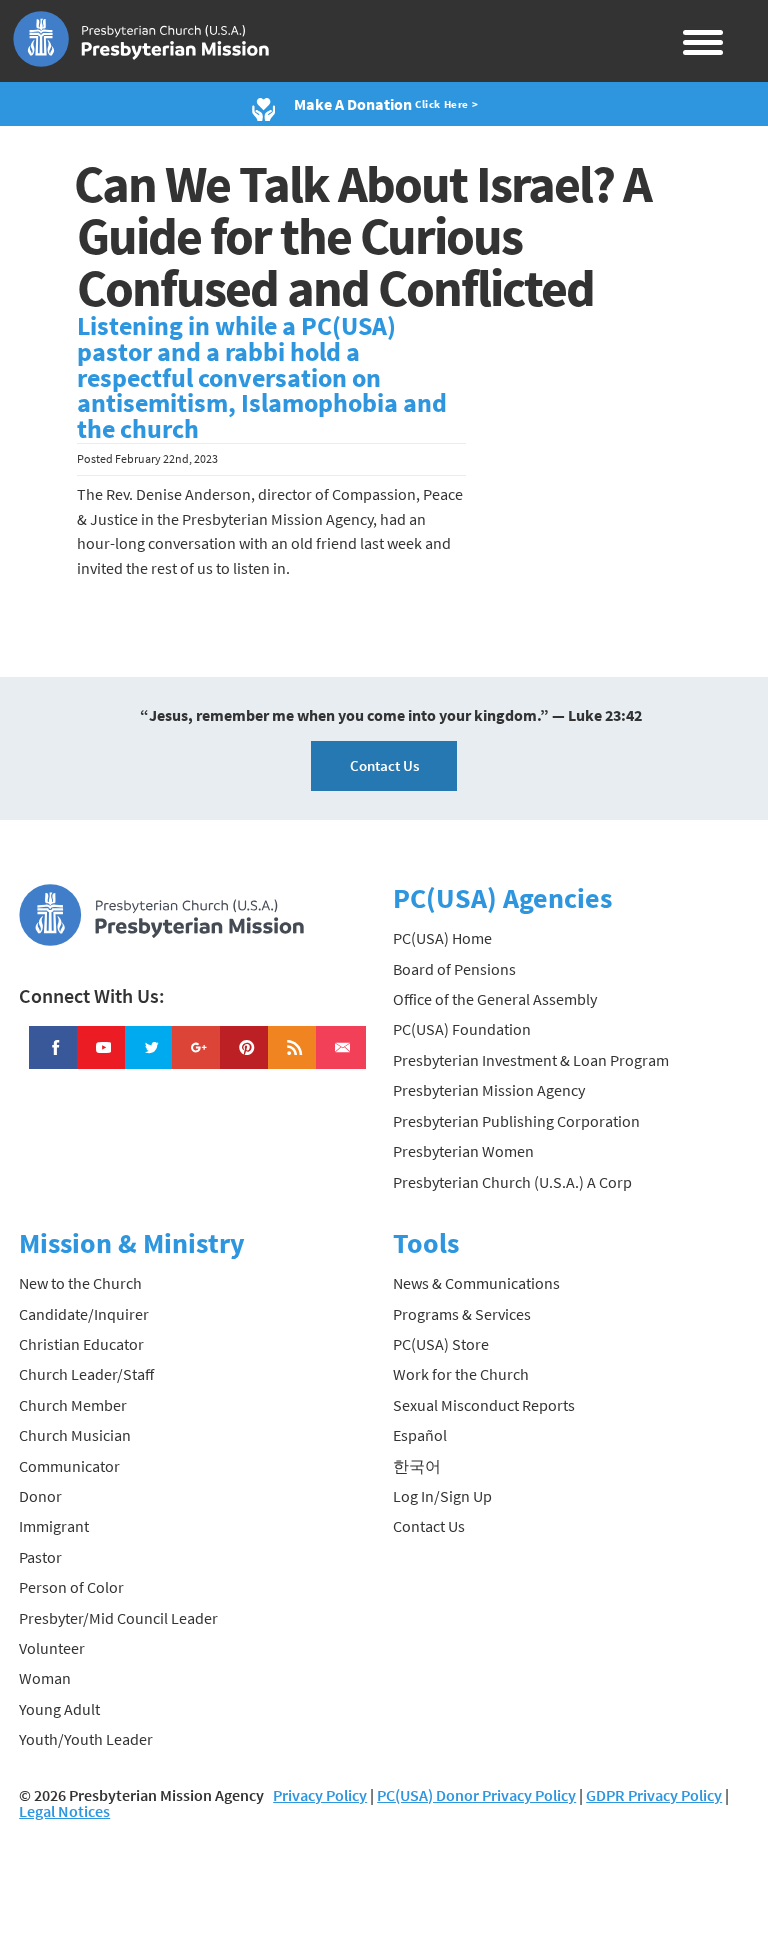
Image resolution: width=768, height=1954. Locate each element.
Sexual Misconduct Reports (484, 1405)
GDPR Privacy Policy (654, 1795)
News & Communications (476, 1283)
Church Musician (75, 1435)
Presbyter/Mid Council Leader (118, 1618)
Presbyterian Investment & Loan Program (531, 1060)
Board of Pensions (454, 969)
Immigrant (54, 1526)
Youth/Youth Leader (86, 1739)
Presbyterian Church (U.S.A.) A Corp (512, 1182)
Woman (45, 1678)
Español (420, 1435)
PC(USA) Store (441, 1344)
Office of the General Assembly (495, 999)
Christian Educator (81, 1344)
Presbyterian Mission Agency (489, 1090)
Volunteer (52, 1648)
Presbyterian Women (463, 1151)
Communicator (69, 1466)
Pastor (40, 1557)
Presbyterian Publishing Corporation (516, 1121)
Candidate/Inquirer (84, 1314)
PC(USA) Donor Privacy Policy (476, 1795)
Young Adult (59, 1709)
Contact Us (384, 765)
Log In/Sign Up (442, 1496)
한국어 (417, 1466)
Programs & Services (462, 1314)
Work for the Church (461, 1374)
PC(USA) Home (442, 938)
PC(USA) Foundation (462, 1029)
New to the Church (80, 1283)
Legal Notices (64, 1811)
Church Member (73, 1405)
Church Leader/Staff (86, 1374)
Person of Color (71, 1587)
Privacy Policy (320, 1795)
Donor (40, 1496)
